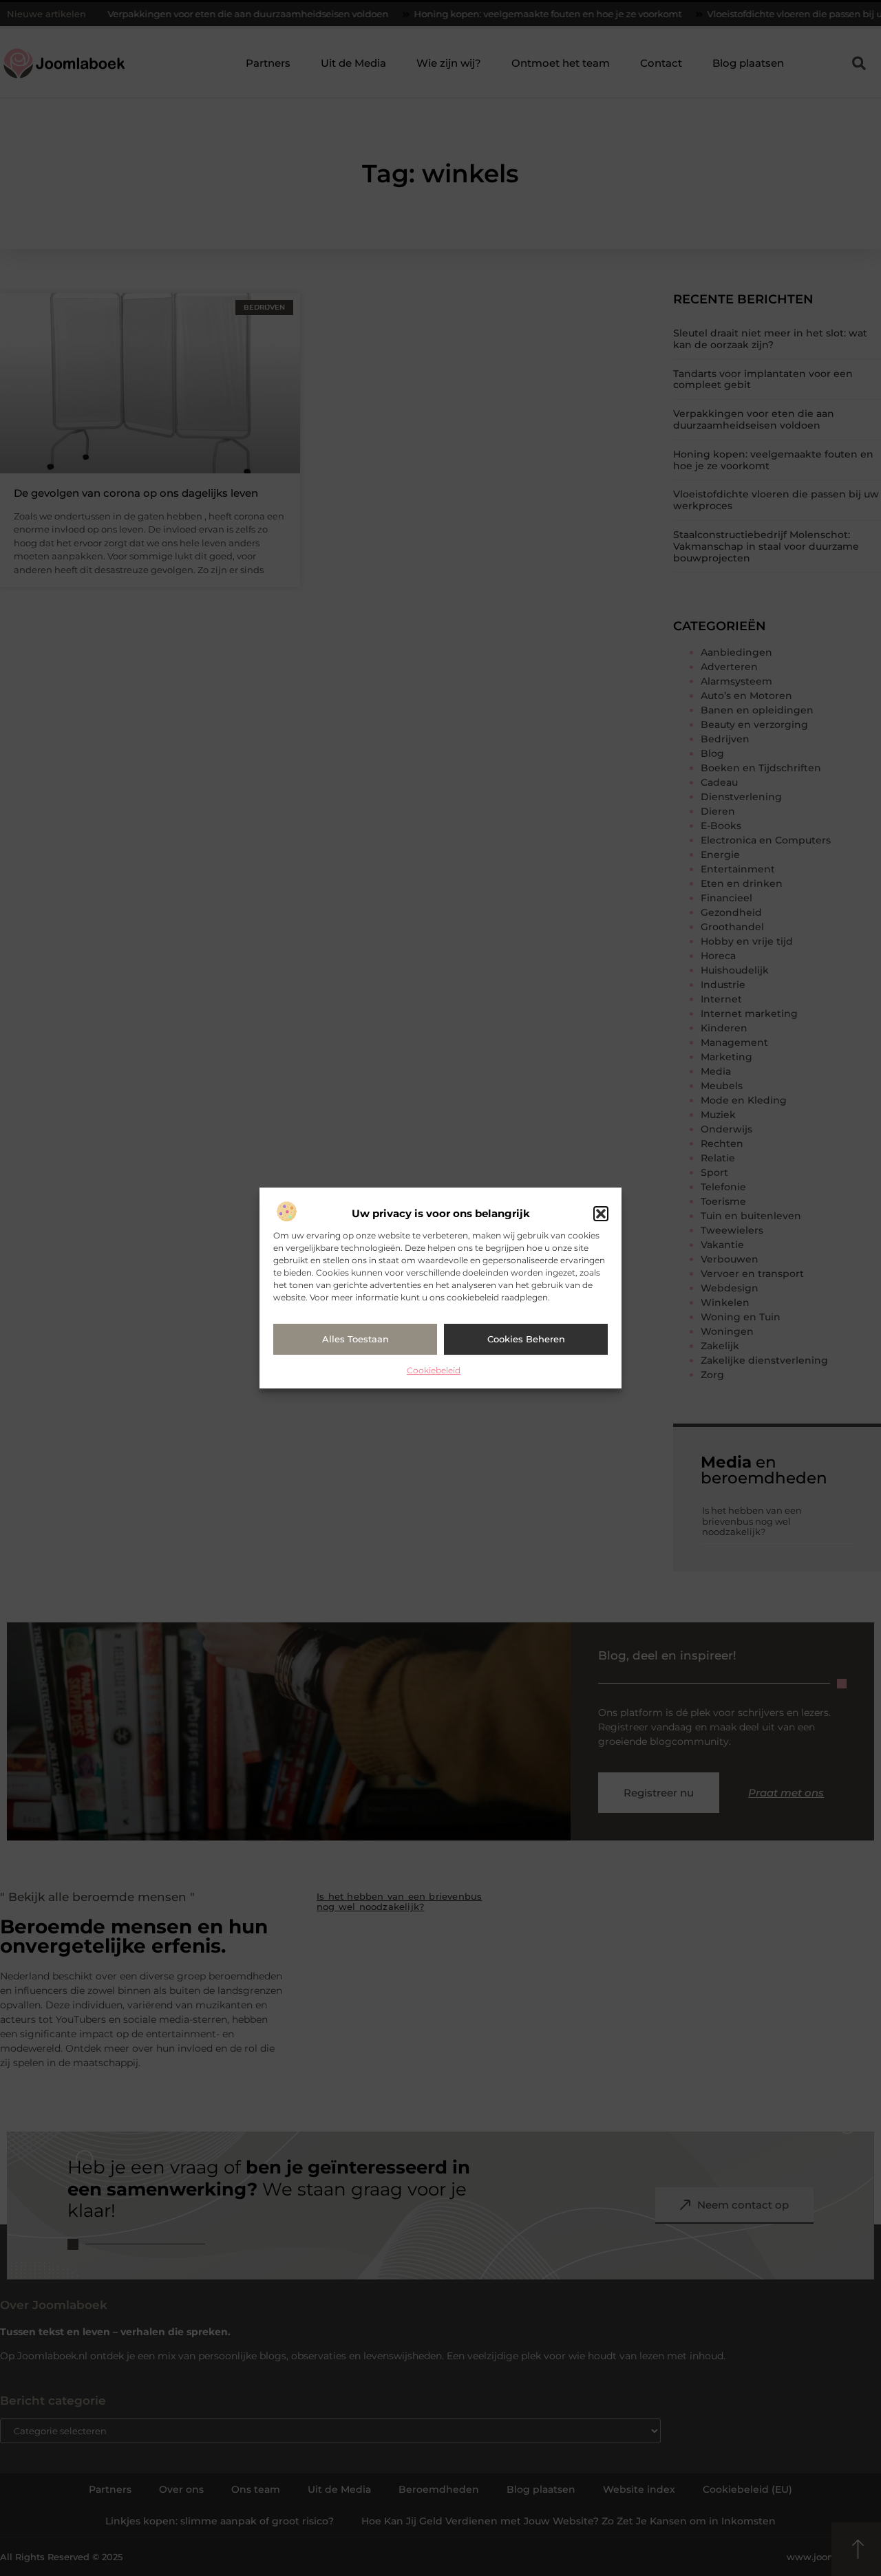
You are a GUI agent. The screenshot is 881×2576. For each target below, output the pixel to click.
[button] (601, 1214)
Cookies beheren (526, 1339)
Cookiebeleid (434, 1370)
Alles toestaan (355, 1339)
